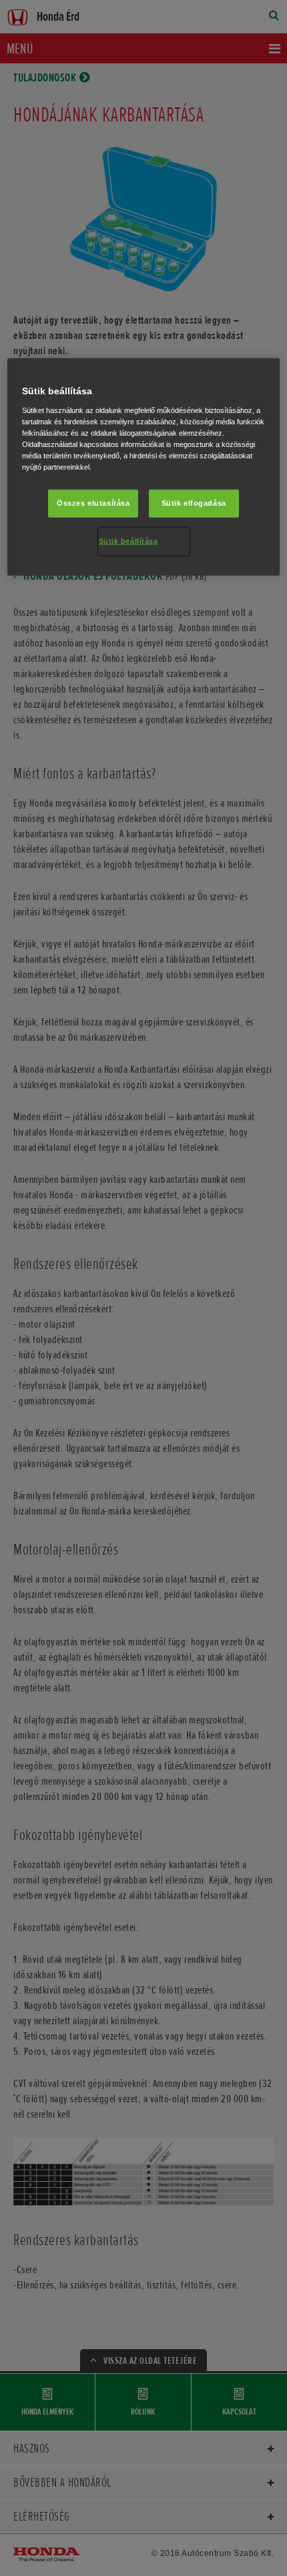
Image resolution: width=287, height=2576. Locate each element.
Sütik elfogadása (194, 503)
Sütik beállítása (128, 541)
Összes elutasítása (93, 503)
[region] (144, 467)
